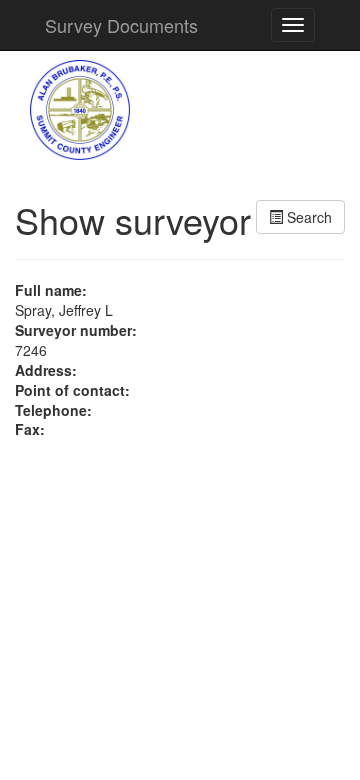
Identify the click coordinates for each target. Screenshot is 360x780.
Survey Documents (121, 25)
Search (307, 217)
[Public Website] (80, 108)
